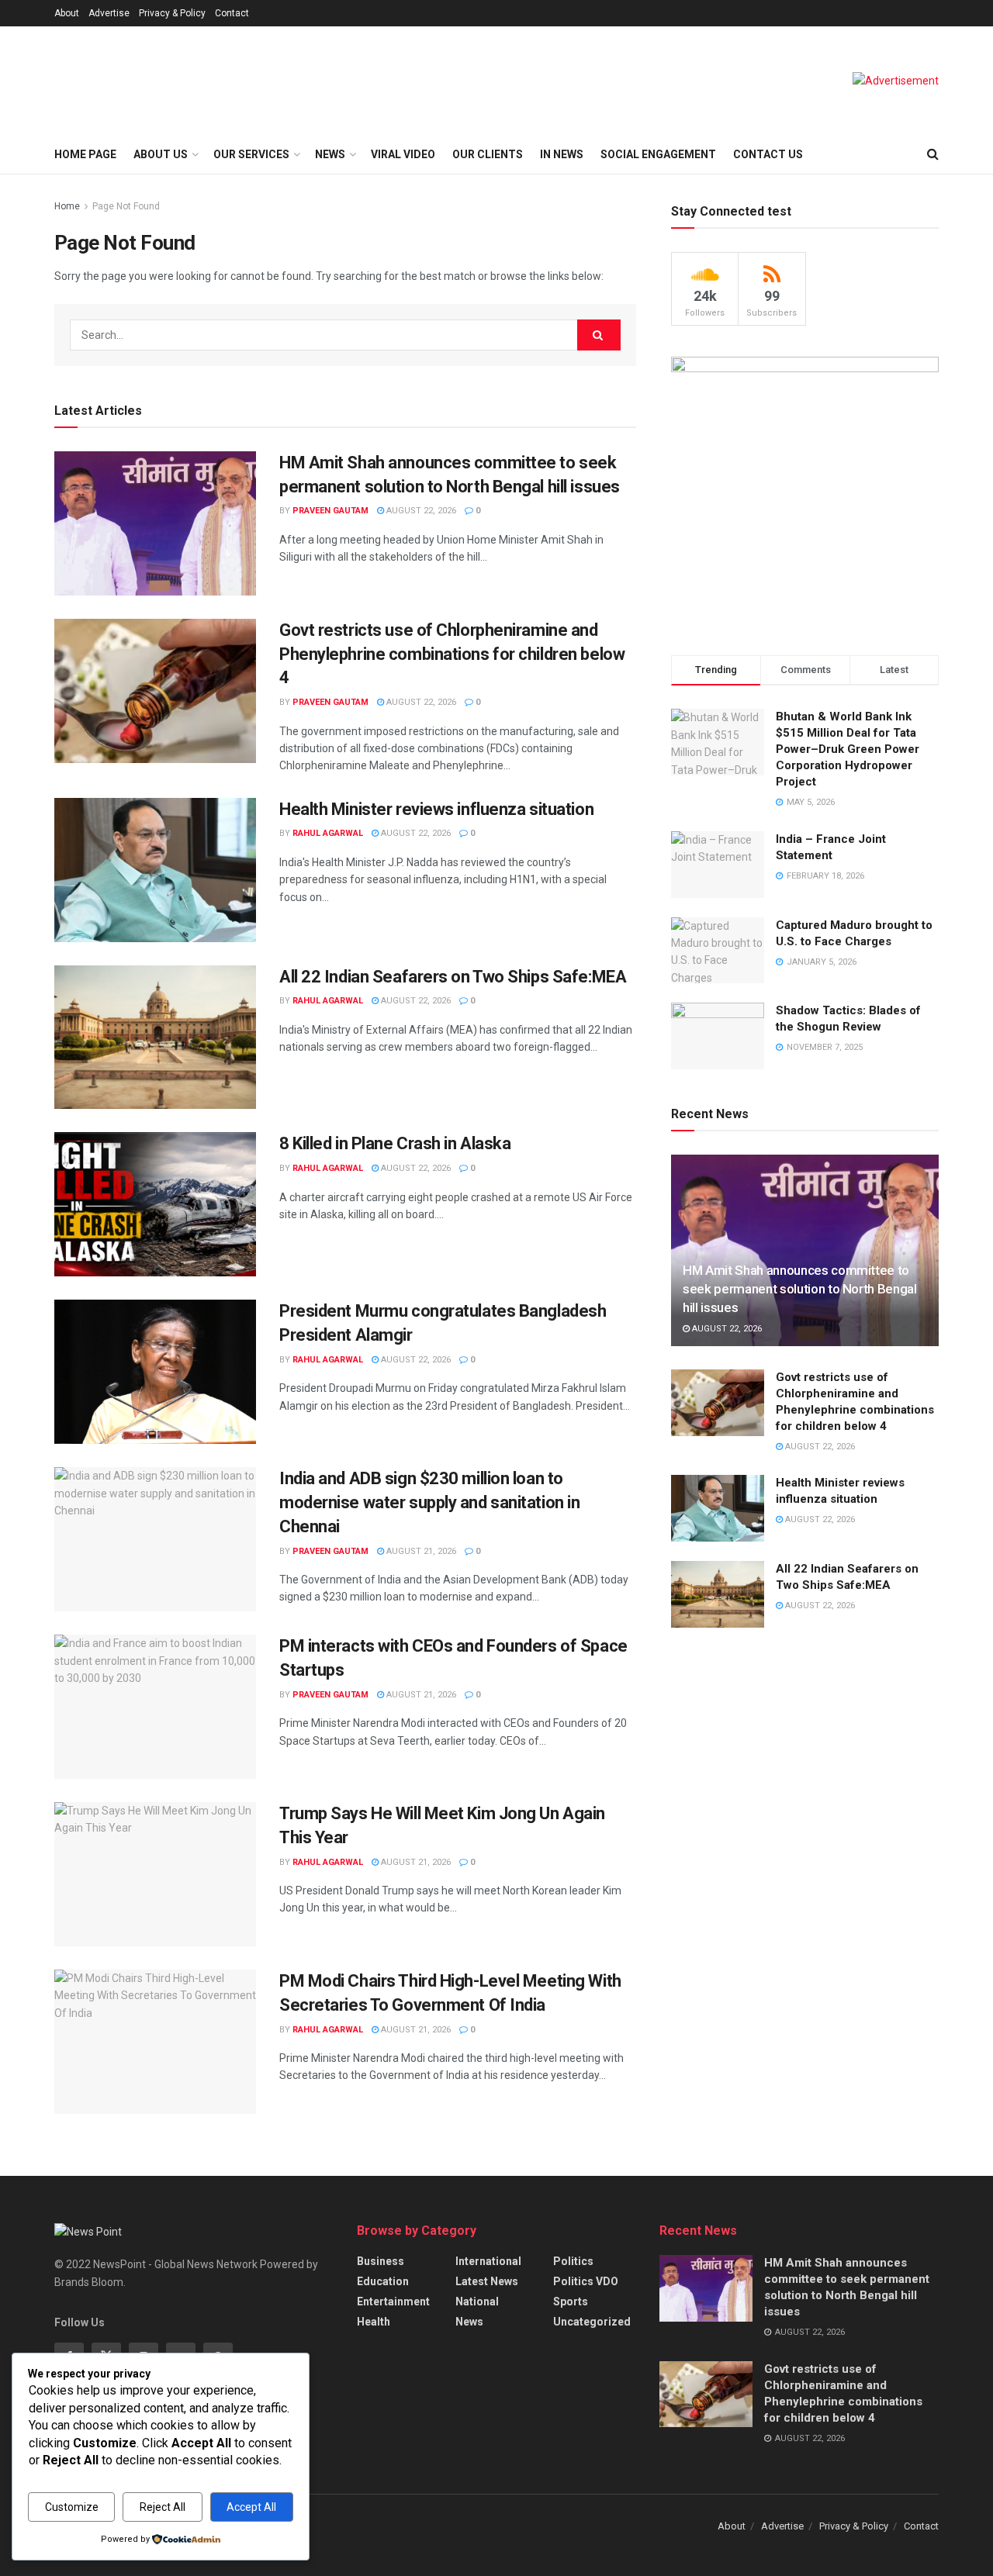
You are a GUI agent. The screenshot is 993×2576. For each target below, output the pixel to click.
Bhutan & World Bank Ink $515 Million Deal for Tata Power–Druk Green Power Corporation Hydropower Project (848, 749)
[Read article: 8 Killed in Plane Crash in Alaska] (155, 1204)
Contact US (768, 154)
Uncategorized (592, 2322)
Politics (573, 2261)
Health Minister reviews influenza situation (436, 809)
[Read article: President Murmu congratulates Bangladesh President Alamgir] (155, 1372)
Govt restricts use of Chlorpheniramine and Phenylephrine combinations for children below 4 (452, 654)
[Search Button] (933, 154)
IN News (562, 154)
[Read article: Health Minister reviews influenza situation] (155, 870)
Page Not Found (126, 206)
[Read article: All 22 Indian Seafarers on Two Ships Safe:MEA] (155, 1038)
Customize (72, 2507)
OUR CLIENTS (488, 154)
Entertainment (393, 2301)
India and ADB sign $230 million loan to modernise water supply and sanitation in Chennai (429, 1502)
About (67, 13)
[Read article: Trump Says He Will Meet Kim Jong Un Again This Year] (155, 1874)
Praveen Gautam (330, 511)
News (469, 2322)
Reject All (163, 2507)
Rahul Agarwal (328, 833)
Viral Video (403, 154)
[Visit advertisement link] (896, 81)
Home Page (85, 154)
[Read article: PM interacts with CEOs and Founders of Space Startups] (155, 1707)
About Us (161, 154)
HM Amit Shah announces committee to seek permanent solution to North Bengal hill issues (800, 1289)
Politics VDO (586, 2281)
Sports (571, 2301)
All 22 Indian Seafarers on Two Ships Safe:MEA (453, 977)
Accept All (251, 2507)
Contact (232, 13)
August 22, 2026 (420, 511)
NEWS (330, 154)
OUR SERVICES (251, 154)
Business (381, 2261)
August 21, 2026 (420, 1551)
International (488, 2261)
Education (383, 2281)
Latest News (487, 2281)
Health (374, 2322)
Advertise (109, 13)
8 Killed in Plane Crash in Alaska (395, 1143)
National (477, 2301)
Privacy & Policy (172, 13)
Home (67, 206)
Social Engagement (658, 154)
